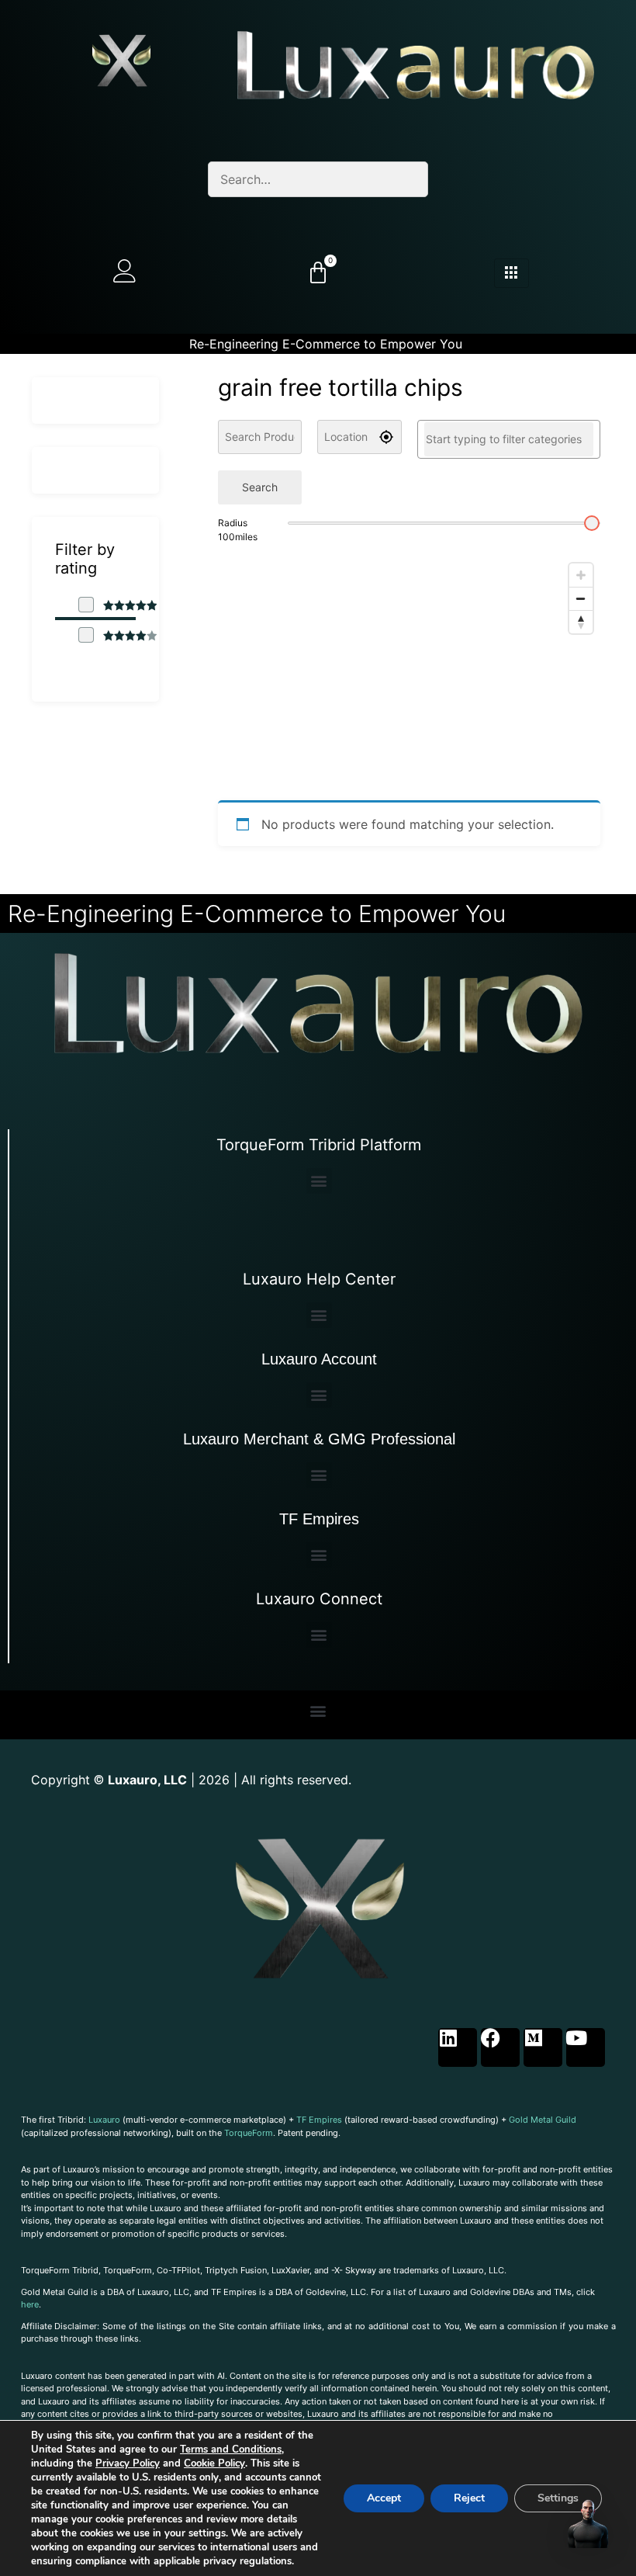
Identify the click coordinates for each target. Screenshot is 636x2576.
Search (260, 487)
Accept (384, 2498)
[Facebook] (500, 2047)
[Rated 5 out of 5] (118, 605)
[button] (319, 1181)
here (30, 2304)
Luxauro (104, 2120)
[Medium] (543, 2047)
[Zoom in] (581, 575)
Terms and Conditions (231, 2449)
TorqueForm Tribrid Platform (319, 1145)
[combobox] (509, 439)
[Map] (409, 672)
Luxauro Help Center (319, 1279)
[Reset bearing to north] (581, 622)
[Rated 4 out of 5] (118, 635)
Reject (469, 2498)
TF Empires (319, 1519)
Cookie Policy (214, 2463)
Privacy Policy (128, 2463)
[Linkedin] (458, 2047)
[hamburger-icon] (512, 273)
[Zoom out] (581, 598)
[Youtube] (586, 2047)
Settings (558, 2498)
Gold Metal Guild (543, 2120)
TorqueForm (249, 2133)
